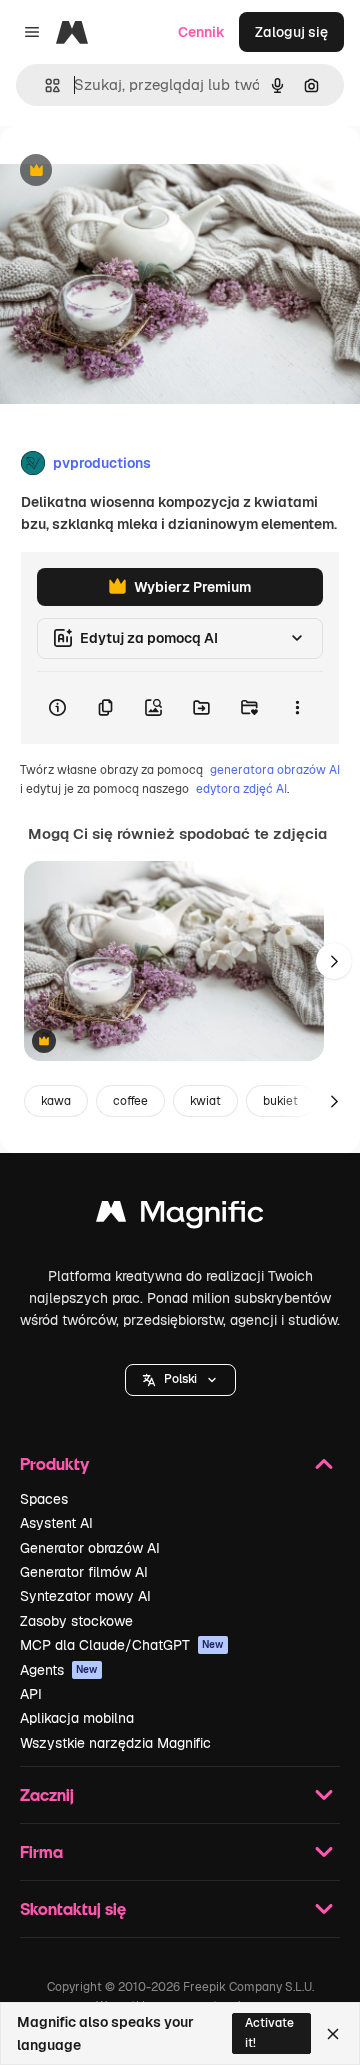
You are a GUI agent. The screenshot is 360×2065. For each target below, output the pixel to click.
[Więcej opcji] (297, 708)
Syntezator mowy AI (85, 1596)
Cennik (201, 32)
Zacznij (47, 1794)
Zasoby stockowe (76, 1621)
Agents (59, 1670)
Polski (180, 1379)
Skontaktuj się (73, 1908)
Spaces (44, 1499)
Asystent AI (56, 1523)
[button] (180, 1380)
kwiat (205, 1101)
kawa (56, 1101)
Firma (41, 1851)
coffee (130, 1101)
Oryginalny (138, 171)
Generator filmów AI (84, 1572)
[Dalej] (334, 961)
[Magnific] (180, 1216)
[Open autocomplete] (44, 85)
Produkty (54, 1463)
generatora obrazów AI (275, 770)
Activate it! (269, 2032)
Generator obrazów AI (90, 1548)
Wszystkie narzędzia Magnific (115, 1743)
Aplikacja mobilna (77, 1718)
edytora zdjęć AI (241, 789)
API (31, 1694)
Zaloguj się (291, 32)
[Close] (333, 2034)
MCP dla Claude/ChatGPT (122, 1645)
